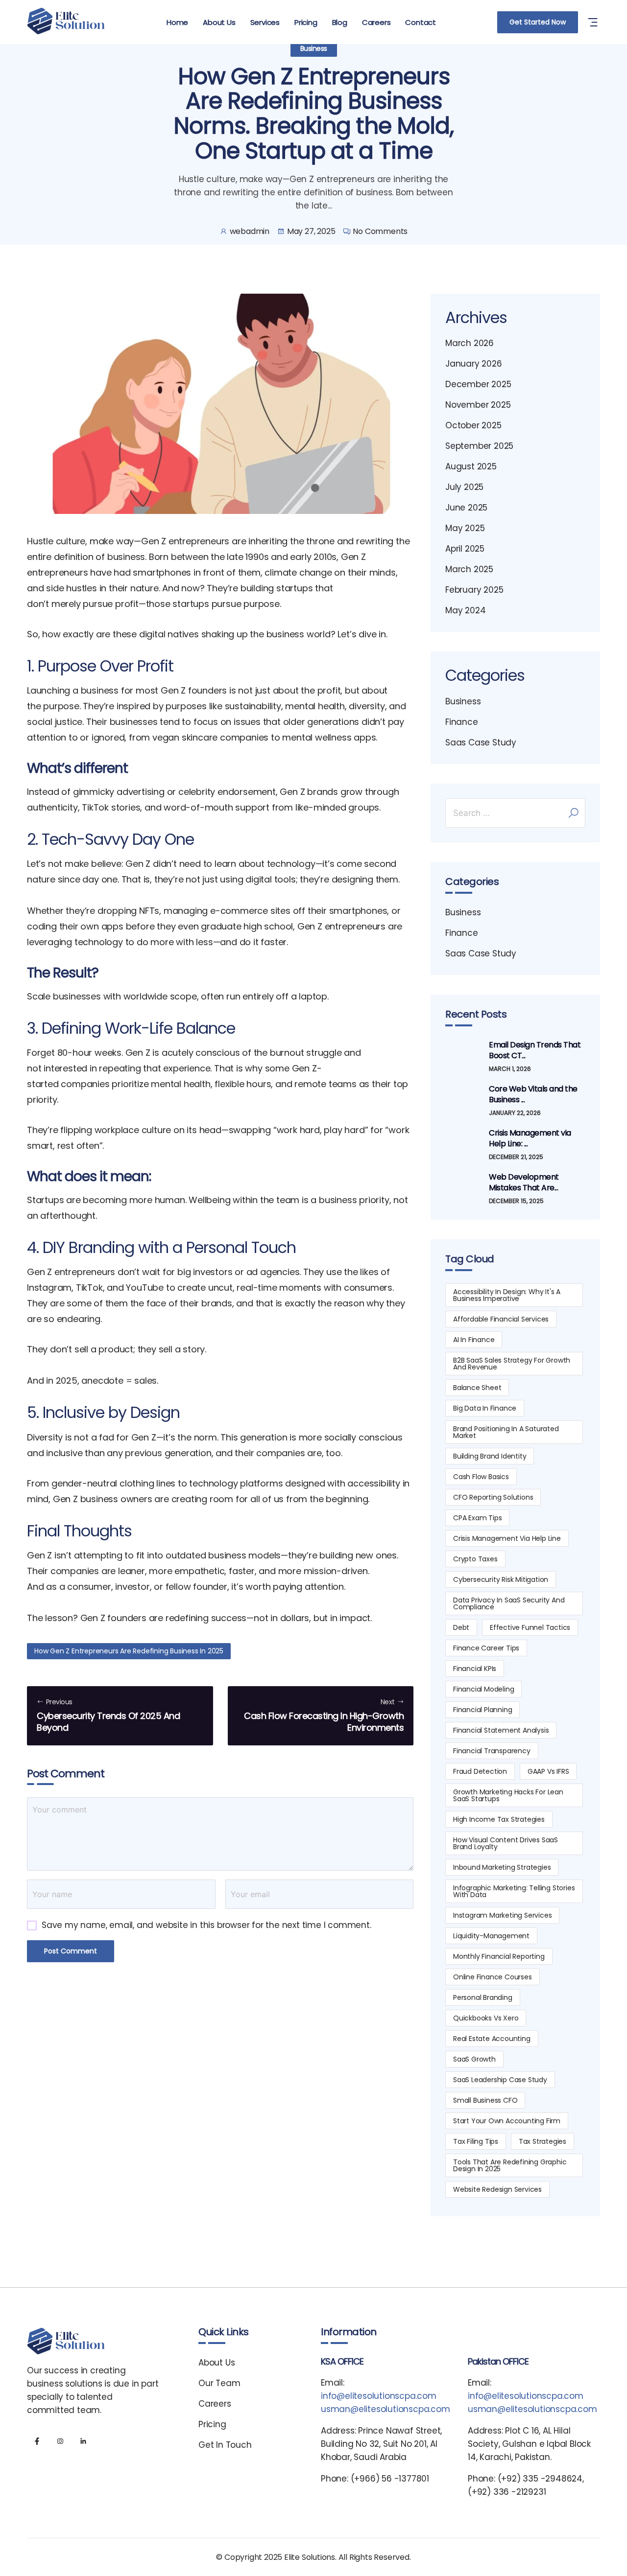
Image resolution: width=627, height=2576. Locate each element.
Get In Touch (225, 2445)
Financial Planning (482, 1710)
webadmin (250, 231)
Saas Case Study (481, 743)
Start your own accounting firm (507, 2121)
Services (265, 22)
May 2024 (465, 610)
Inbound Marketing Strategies (502, 1867)
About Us (219, 22)
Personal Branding (483, 1997)
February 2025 (474, 590)
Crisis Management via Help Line (507, 1538)
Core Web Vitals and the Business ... (533, 1094)
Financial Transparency (492, 1751)
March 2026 (470, 343)
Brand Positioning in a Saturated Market (506, 1432)
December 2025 (478, 384)
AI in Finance (474, 1340)
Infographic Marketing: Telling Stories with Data (514, 1891)
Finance (462, 722)
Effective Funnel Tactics (530, 1627)
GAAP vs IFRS (548, 1771)
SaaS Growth (474, 2059)
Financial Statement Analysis (501, 1730)
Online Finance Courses (493, 1977)
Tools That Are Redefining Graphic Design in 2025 (510, 2165)
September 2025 (479, 446)
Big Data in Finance (485, 1408)
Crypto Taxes (475, 1559)
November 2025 (478, 405)
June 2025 (466, 508)
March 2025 (469, 569)
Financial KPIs (475, 1669)
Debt (461, 1627)
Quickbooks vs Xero (486, 2018)
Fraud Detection (480, 1771)
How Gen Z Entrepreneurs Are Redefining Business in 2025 (129, 1651)
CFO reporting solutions (493, 1497)
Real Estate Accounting (492, 2039)
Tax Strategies (543, 2141)
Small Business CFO (485, 2100)
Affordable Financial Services (501, 1319)
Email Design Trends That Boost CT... (535, 1050)
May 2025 (465, 528)
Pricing (306, 22)
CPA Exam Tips (477, 1518)
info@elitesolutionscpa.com (379, 2396)
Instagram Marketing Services (502, 1915)
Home (177, 22)
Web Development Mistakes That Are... (524, 1183)
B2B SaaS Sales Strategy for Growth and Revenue (512, 1364)
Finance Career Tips (486, 1648)
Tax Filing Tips (476, 2141)
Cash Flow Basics (481, 1477)
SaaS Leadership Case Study (500, 2080)
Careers (376, 22)
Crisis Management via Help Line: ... (530, 1138)
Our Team (219, 2383)
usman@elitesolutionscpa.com (386, 2409)
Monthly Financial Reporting (499, 1956)
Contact (421, 22)
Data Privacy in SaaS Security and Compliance (509, 1603)
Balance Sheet (477, 1388)
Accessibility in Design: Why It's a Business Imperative (507, 1295)
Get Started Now (538, 22)
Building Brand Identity (490, 1456)
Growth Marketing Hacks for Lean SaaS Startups (508, 1795)
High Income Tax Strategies (499, 1819)
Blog (340, 22)
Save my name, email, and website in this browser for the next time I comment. (206, 1925)
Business (314, 48)
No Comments (380, 231)
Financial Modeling (483, 1689)
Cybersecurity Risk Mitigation (501, 1579)
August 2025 (471, 466)
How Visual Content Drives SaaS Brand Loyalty (506, 1843)
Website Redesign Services (497, 2189)
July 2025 (464, 487)
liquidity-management (491, 1936)
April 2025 (465, 549)
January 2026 (474, 364)
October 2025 (473, 425)
